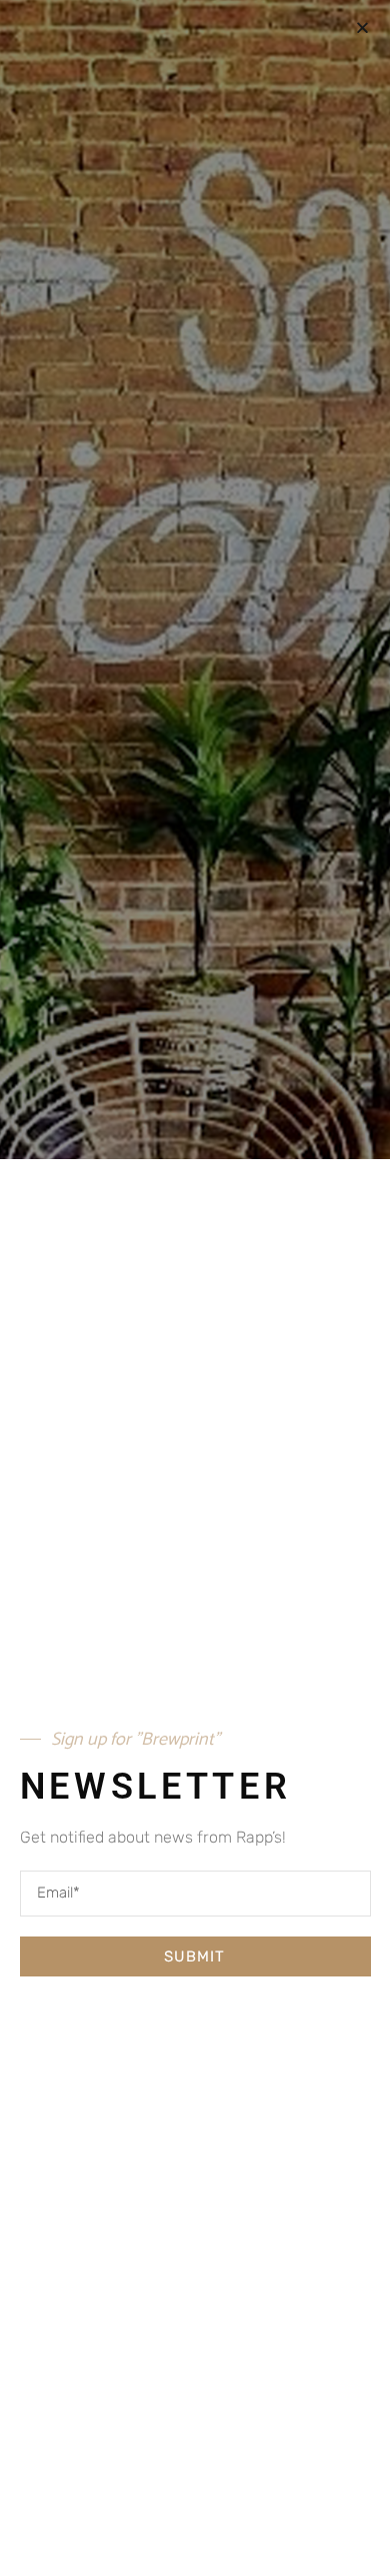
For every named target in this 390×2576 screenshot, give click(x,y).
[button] (362, 27)
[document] (195, 1288)
